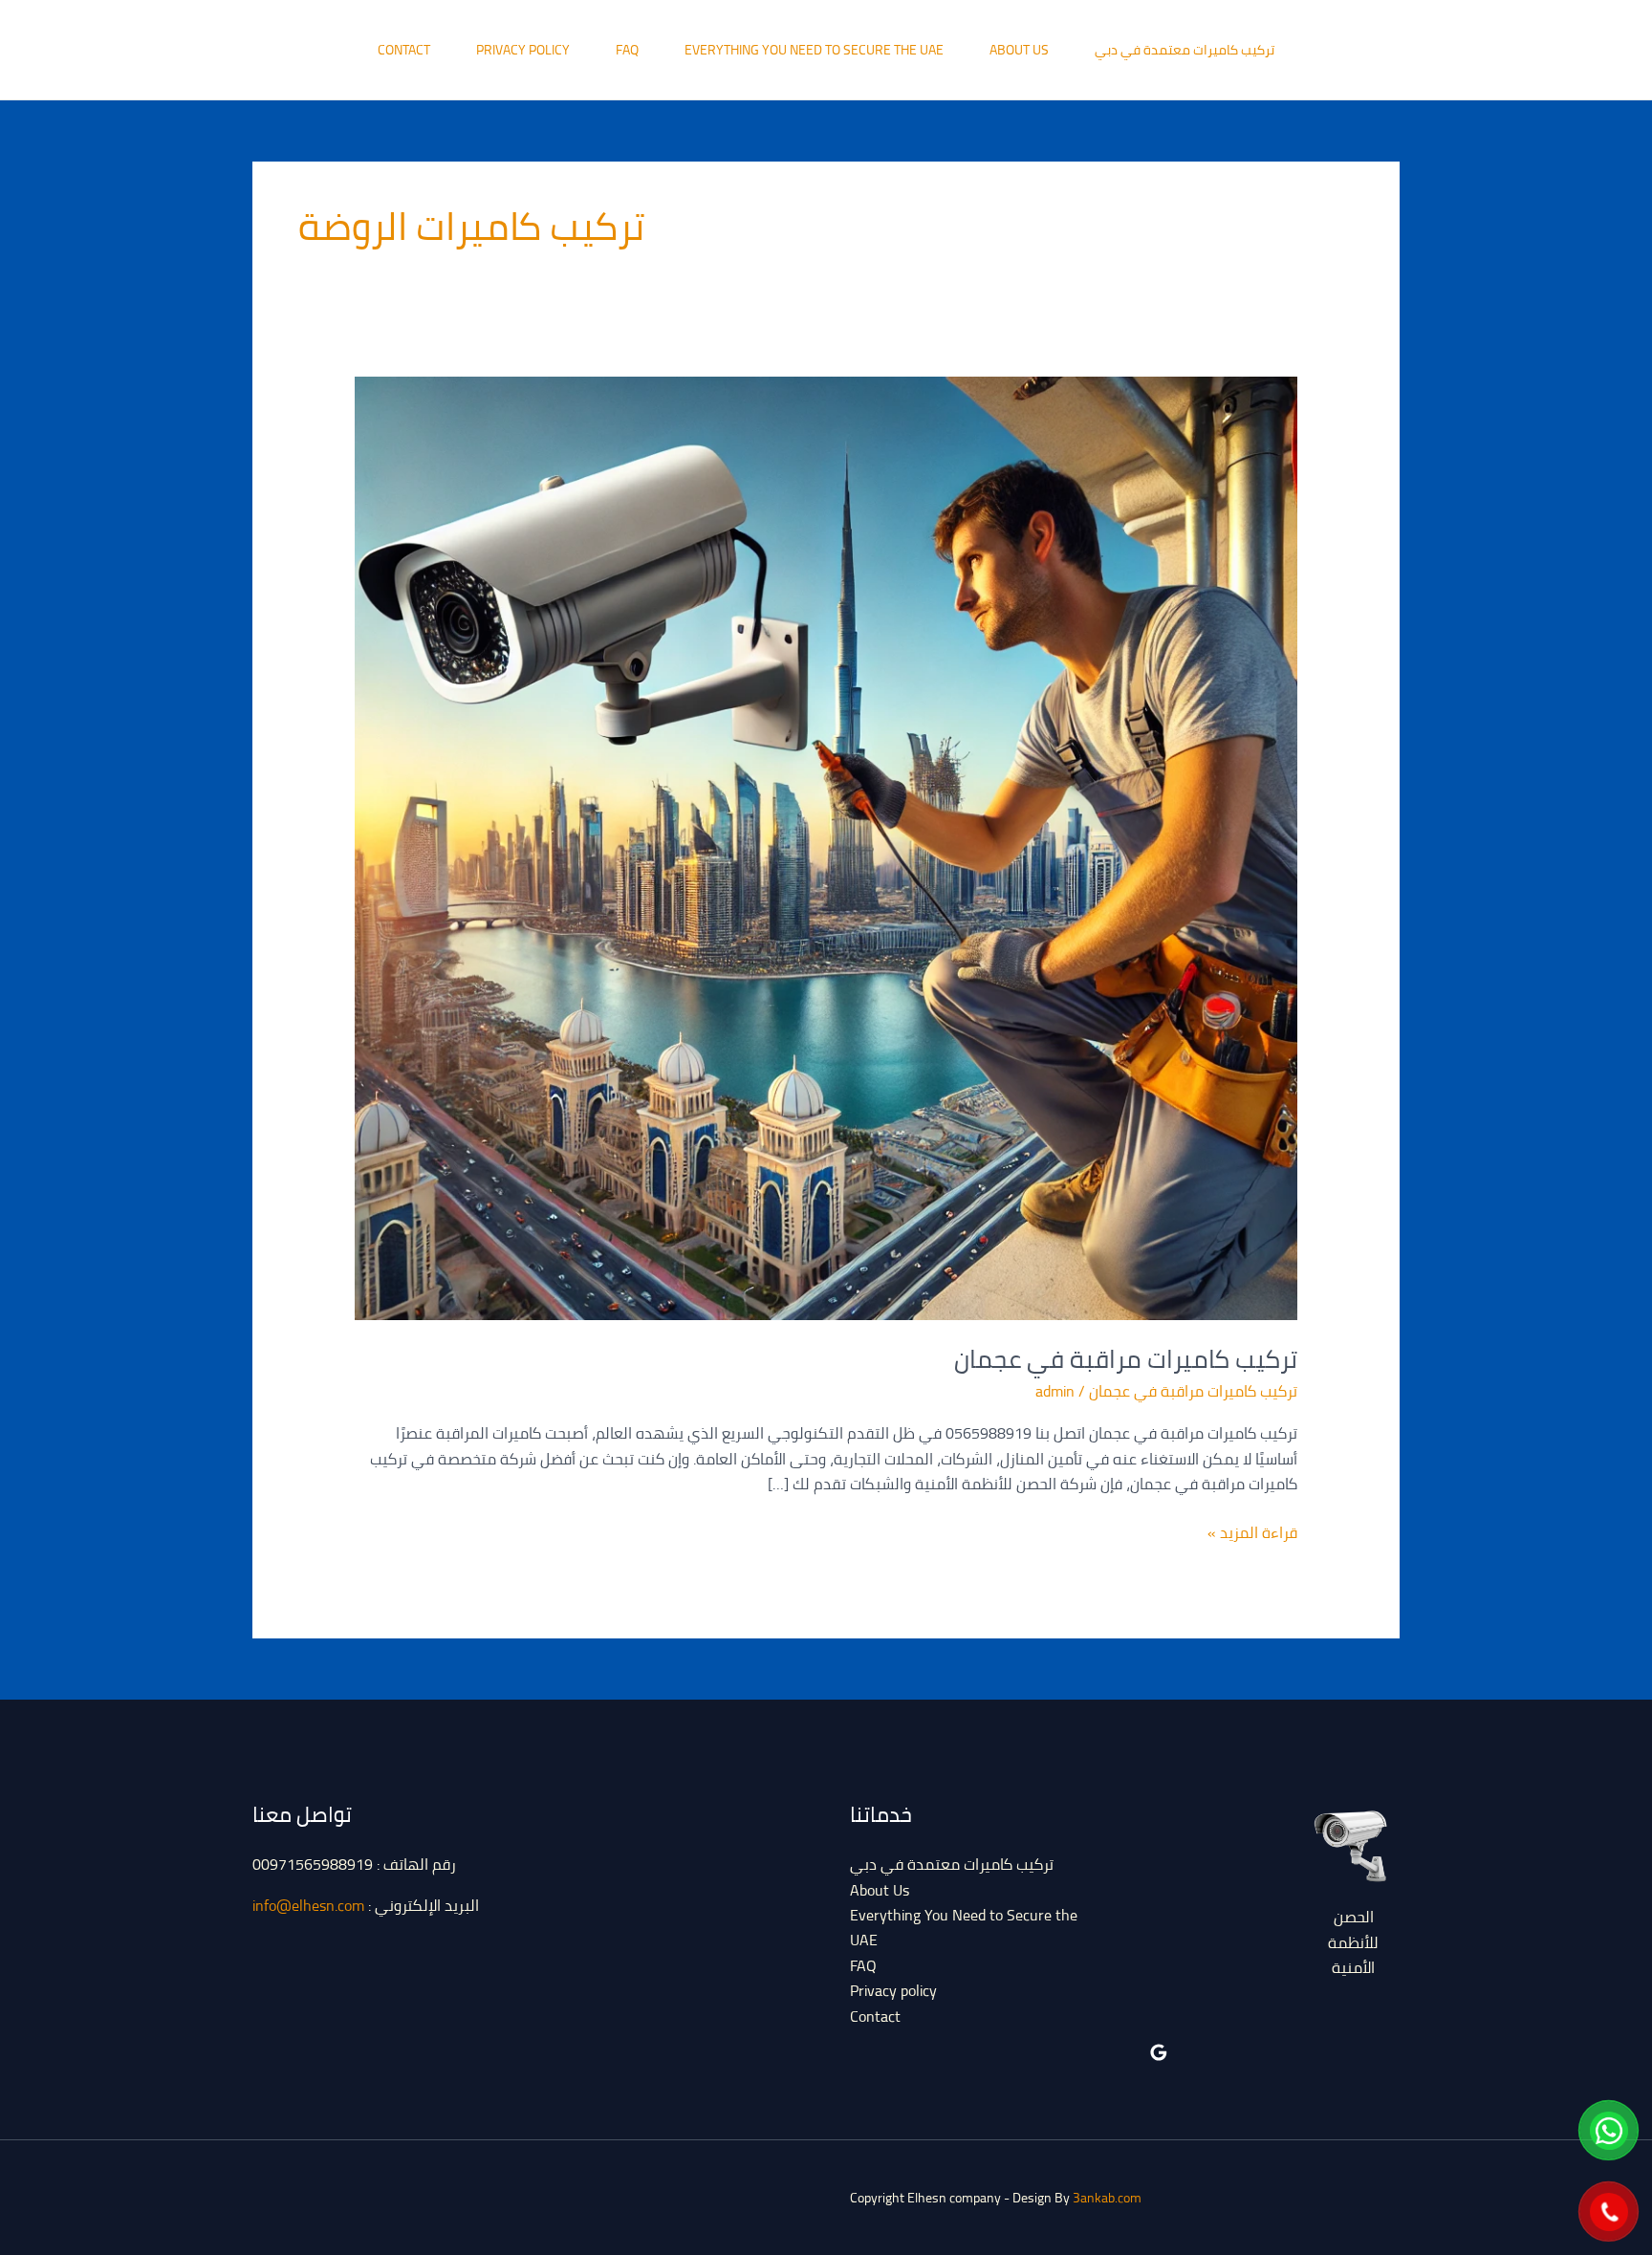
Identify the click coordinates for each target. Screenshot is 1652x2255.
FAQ (627, 50)
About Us (1019, 50)
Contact (404, 50)
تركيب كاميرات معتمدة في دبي (1185, 50)
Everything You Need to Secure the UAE (814, 50)
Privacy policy (523, 50)
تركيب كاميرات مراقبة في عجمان (1126, 1359)
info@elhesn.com (308, 1905)
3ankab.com (1107, 2198)
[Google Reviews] (1159, 2052)
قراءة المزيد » (1252, 1532)
